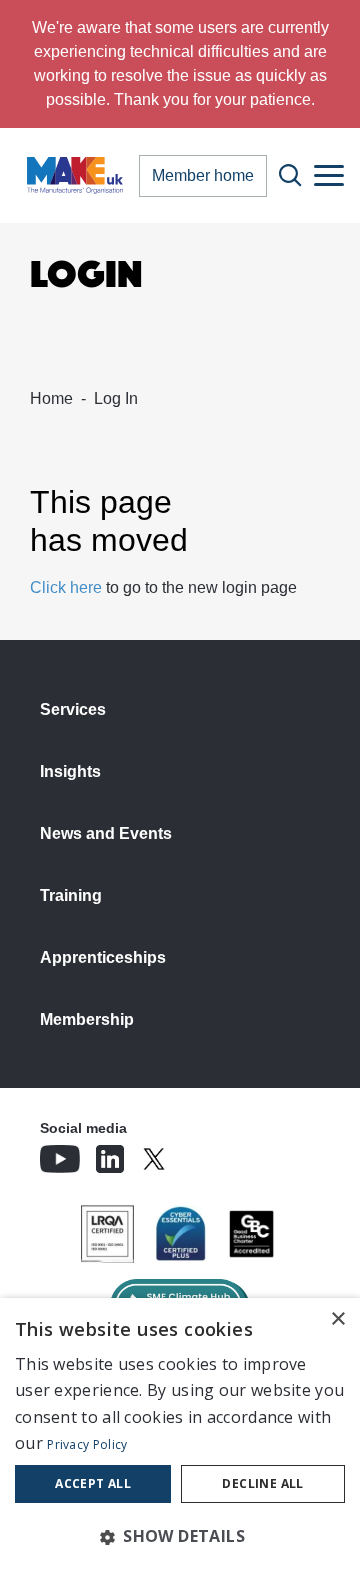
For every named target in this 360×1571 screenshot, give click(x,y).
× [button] (337, 1319)
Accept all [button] (93, 1483)
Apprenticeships (103, 957)
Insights (70, 771)
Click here (66, 587)
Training (71, 895)
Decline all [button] (262, 1483)
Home (51, 398)
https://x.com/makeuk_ (210, 1153)
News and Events (106, 833)
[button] (180, 1536)
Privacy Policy (87, 1444)
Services (73, 709)
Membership (87, 1019)
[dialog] (180, 1434)
